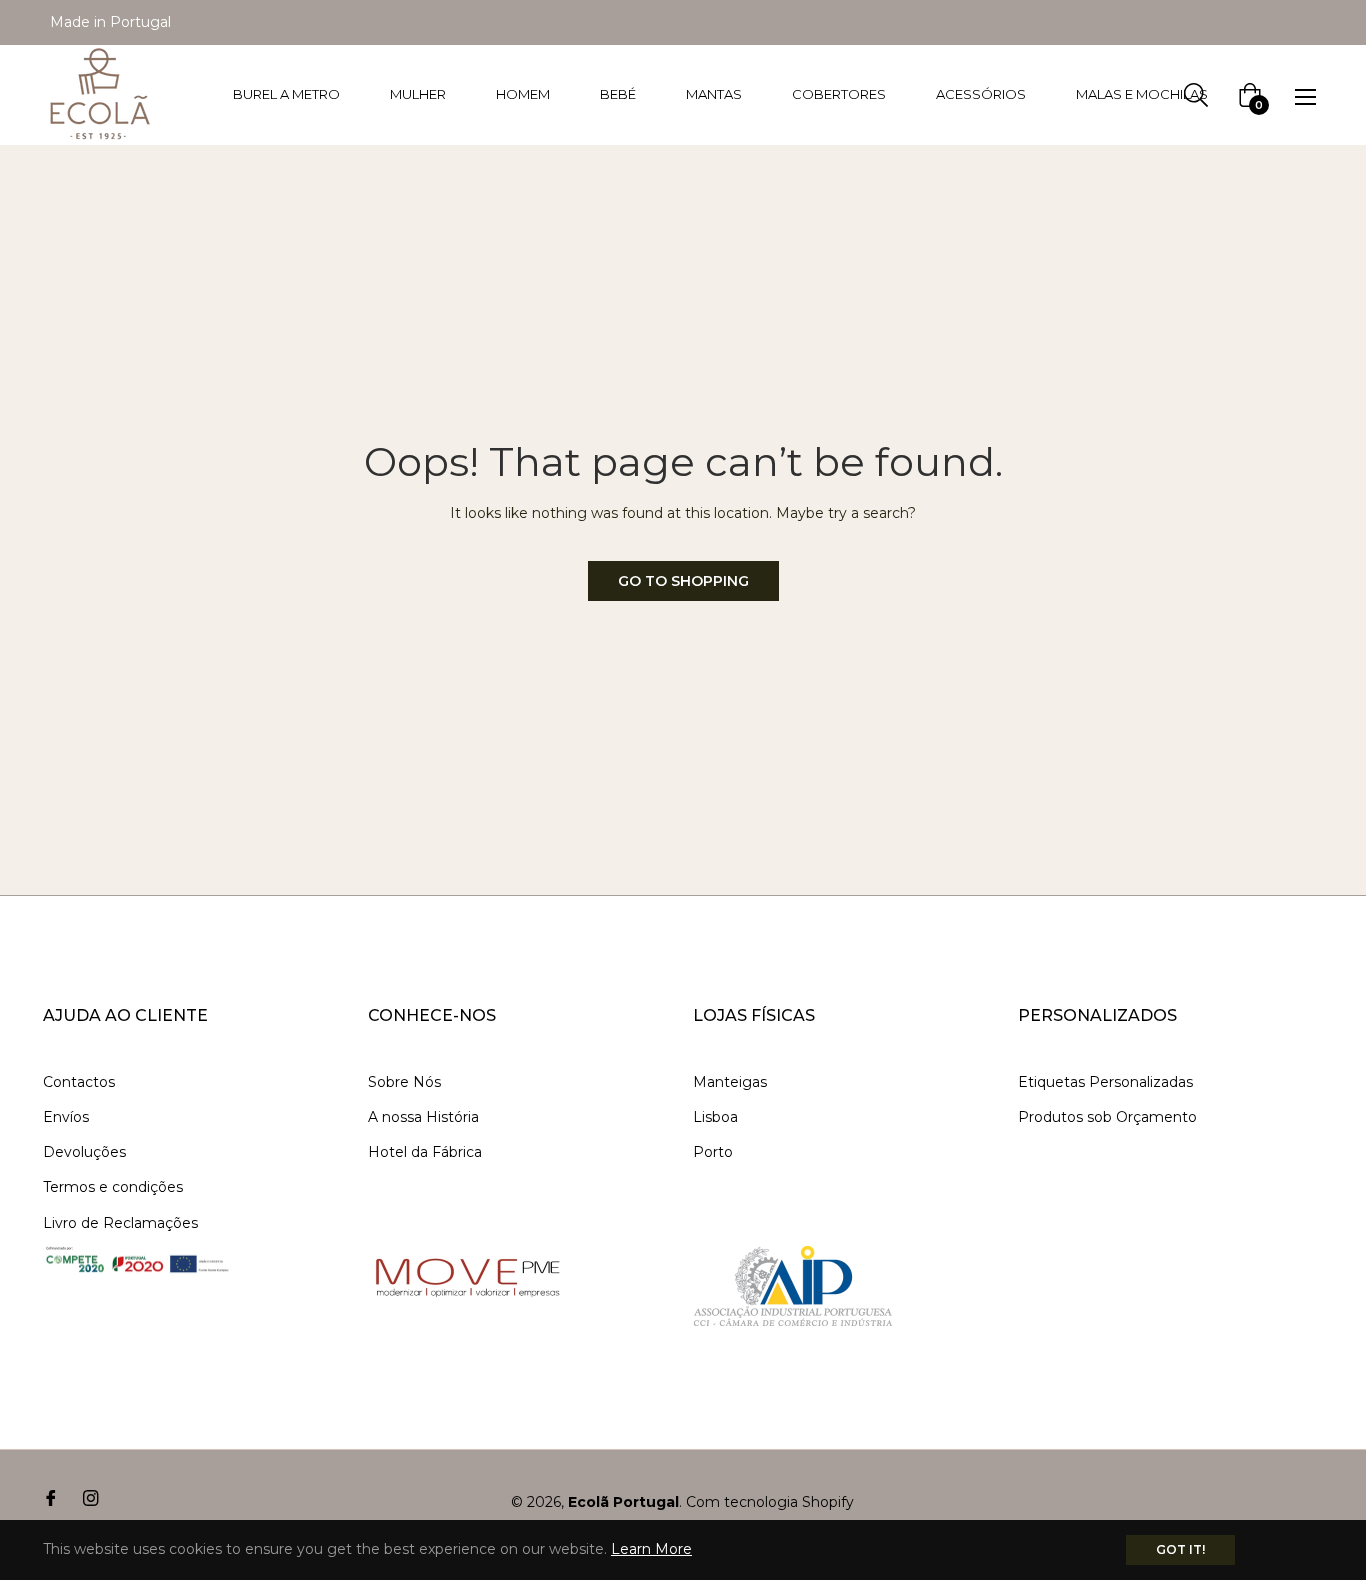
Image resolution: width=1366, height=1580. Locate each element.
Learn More (651, 1549)
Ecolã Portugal (623, 1502)
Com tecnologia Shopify (770, 1502)
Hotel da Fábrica (425, 1152)
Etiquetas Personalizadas (1105, 1082)
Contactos (79, 1082)
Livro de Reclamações (120, 1223)
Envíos (66, 1117)
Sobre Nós (404, 1082)
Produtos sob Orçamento (1107, 1117)
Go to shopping (683, 581)
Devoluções (84, 1152)
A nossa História (423, 1117)
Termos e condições (113, 1187)
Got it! (1180, 1549)
